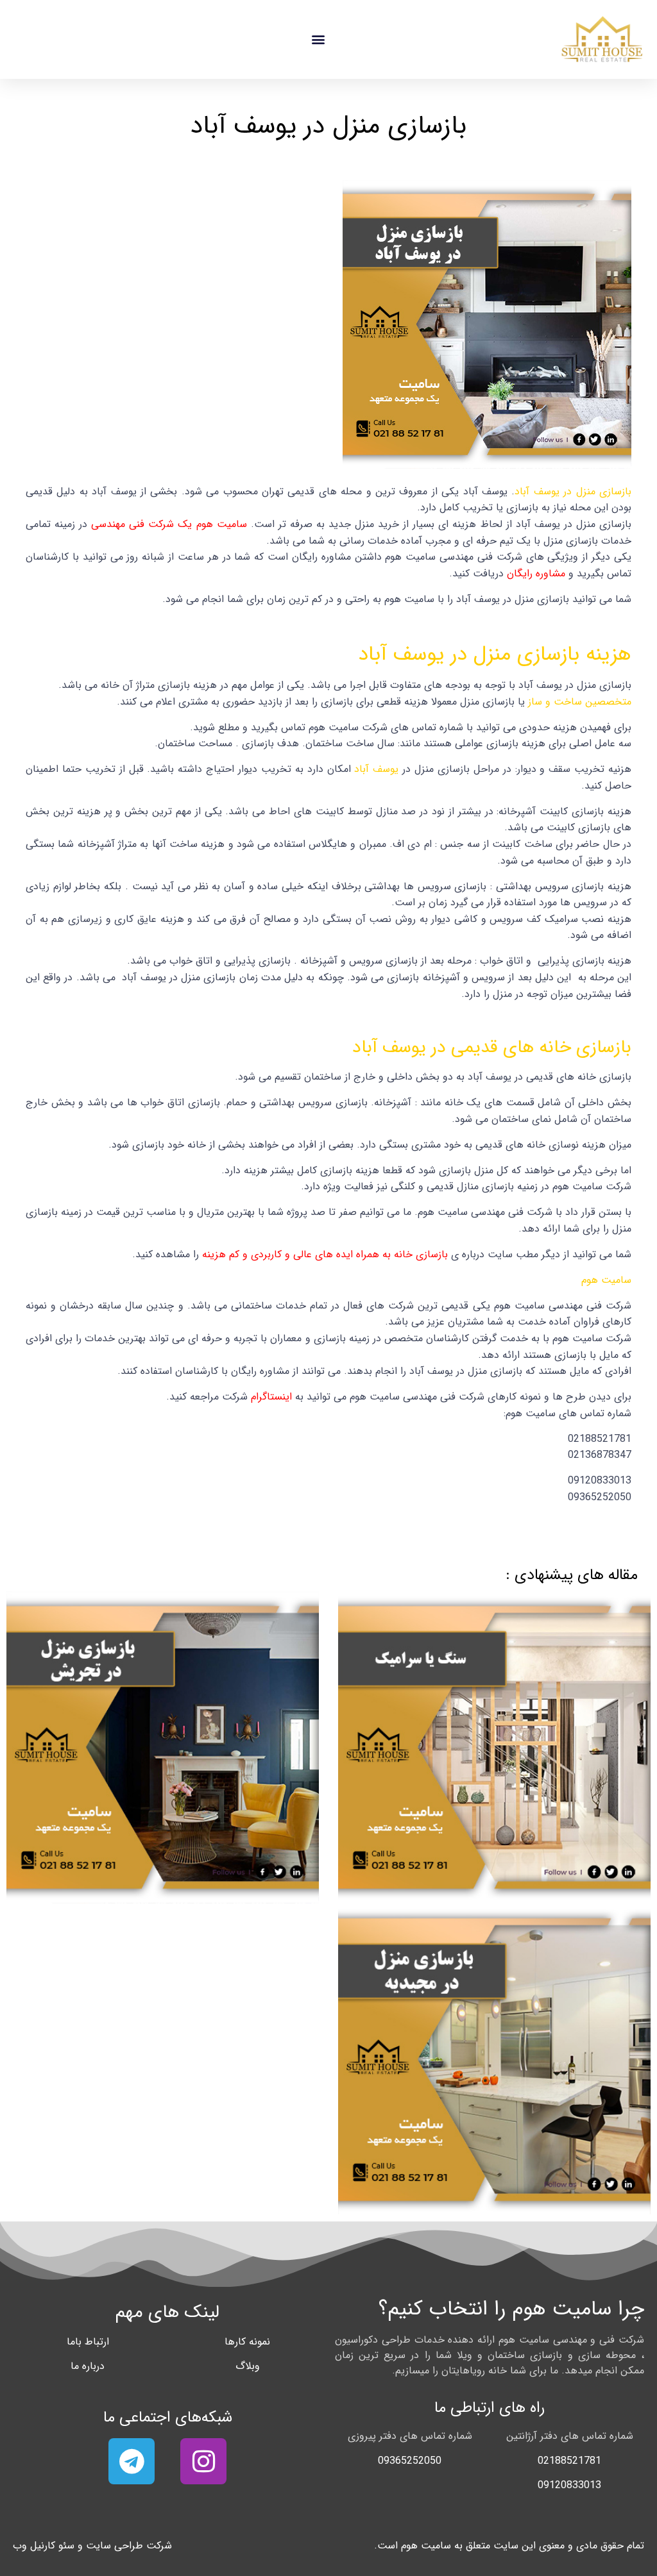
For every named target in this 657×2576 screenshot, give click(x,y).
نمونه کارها (247, 2342)
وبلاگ (248, 2366)
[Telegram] (132, 2461)
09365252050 (410, 2461)
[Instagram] (203, 2461)
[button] (318, 39)
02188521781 (569, 2461)
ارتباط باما (88, 2342)
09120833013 (569, 2485)
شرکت (159, 2546)
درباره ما (88, 2366)
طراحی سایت (115, 2546)
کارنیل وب (34, 2546)
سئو (66, 2546)
